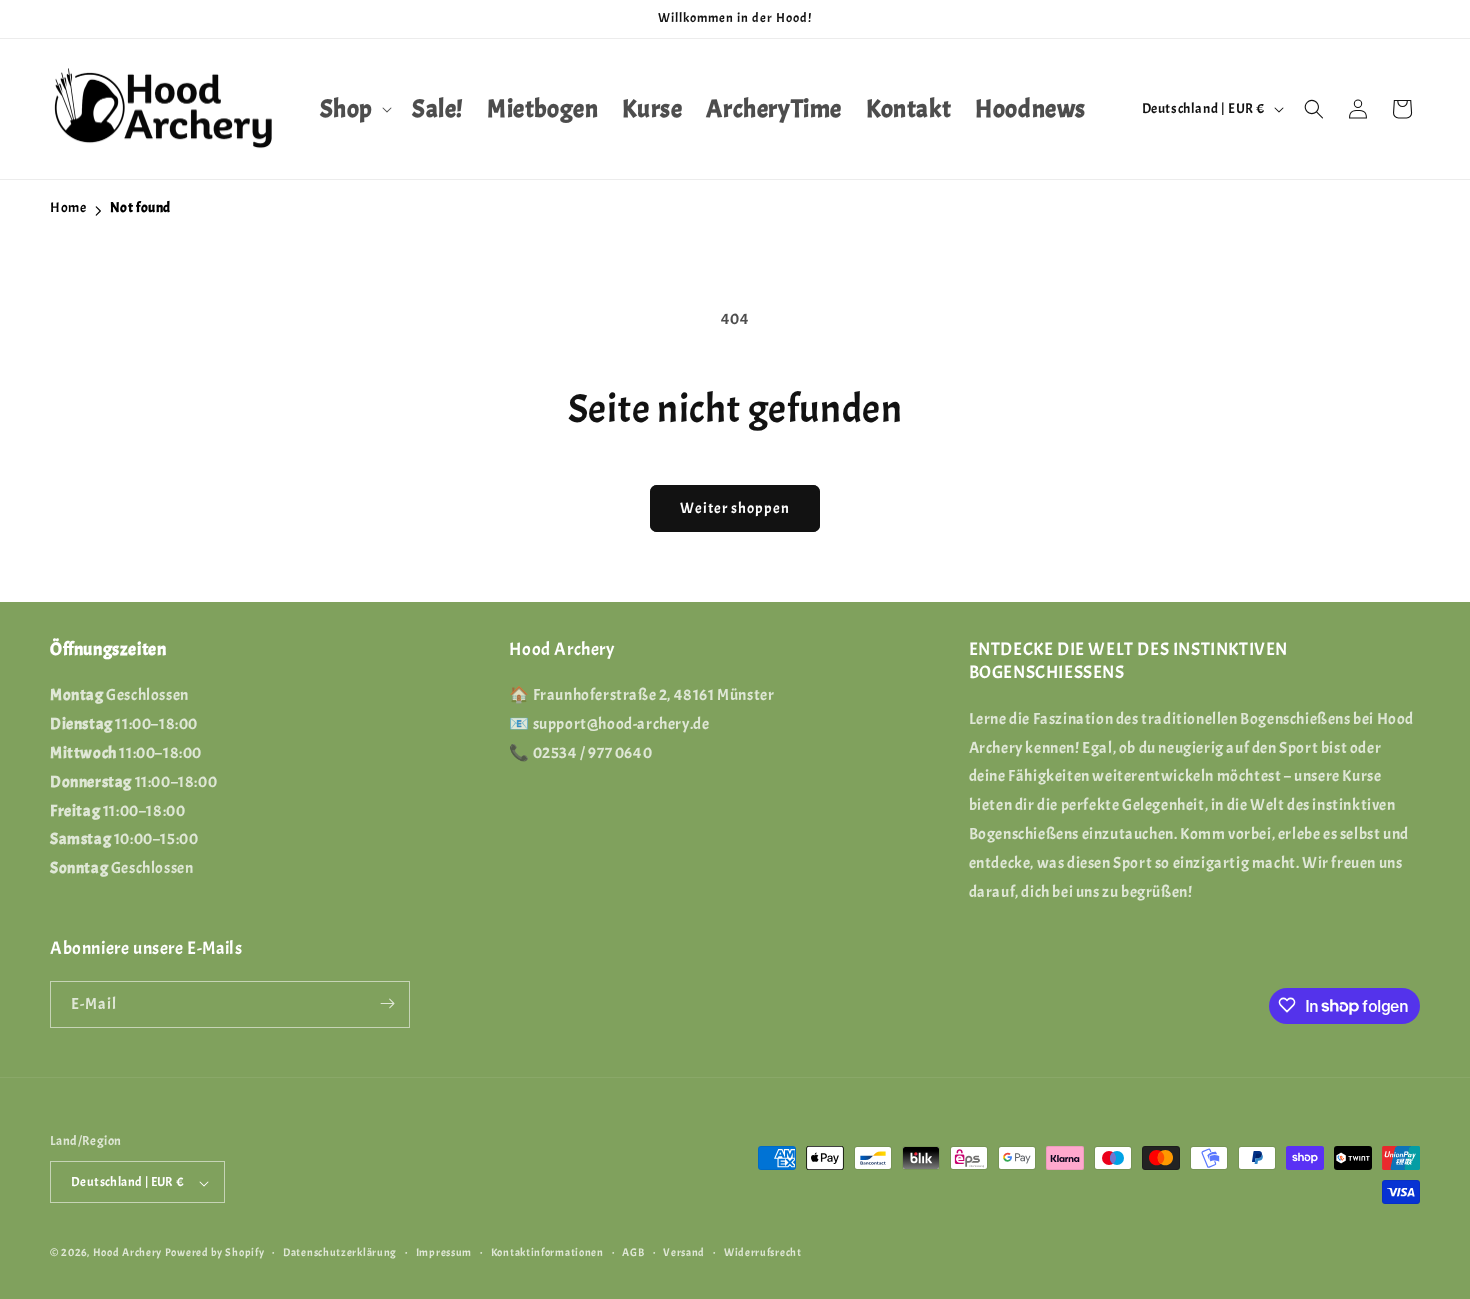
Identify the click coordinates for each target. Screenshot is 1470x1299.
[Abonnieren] (387, 1003)
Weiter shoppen (735, 508)
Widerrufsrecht (763, 1252)
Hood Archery (127, 1253)
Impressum (444, 1252)
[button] (354, 109)
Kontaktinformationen (547, 1252)
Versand (684, 1252)
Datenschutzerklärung (340, 1252)
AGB (633, 1252)
